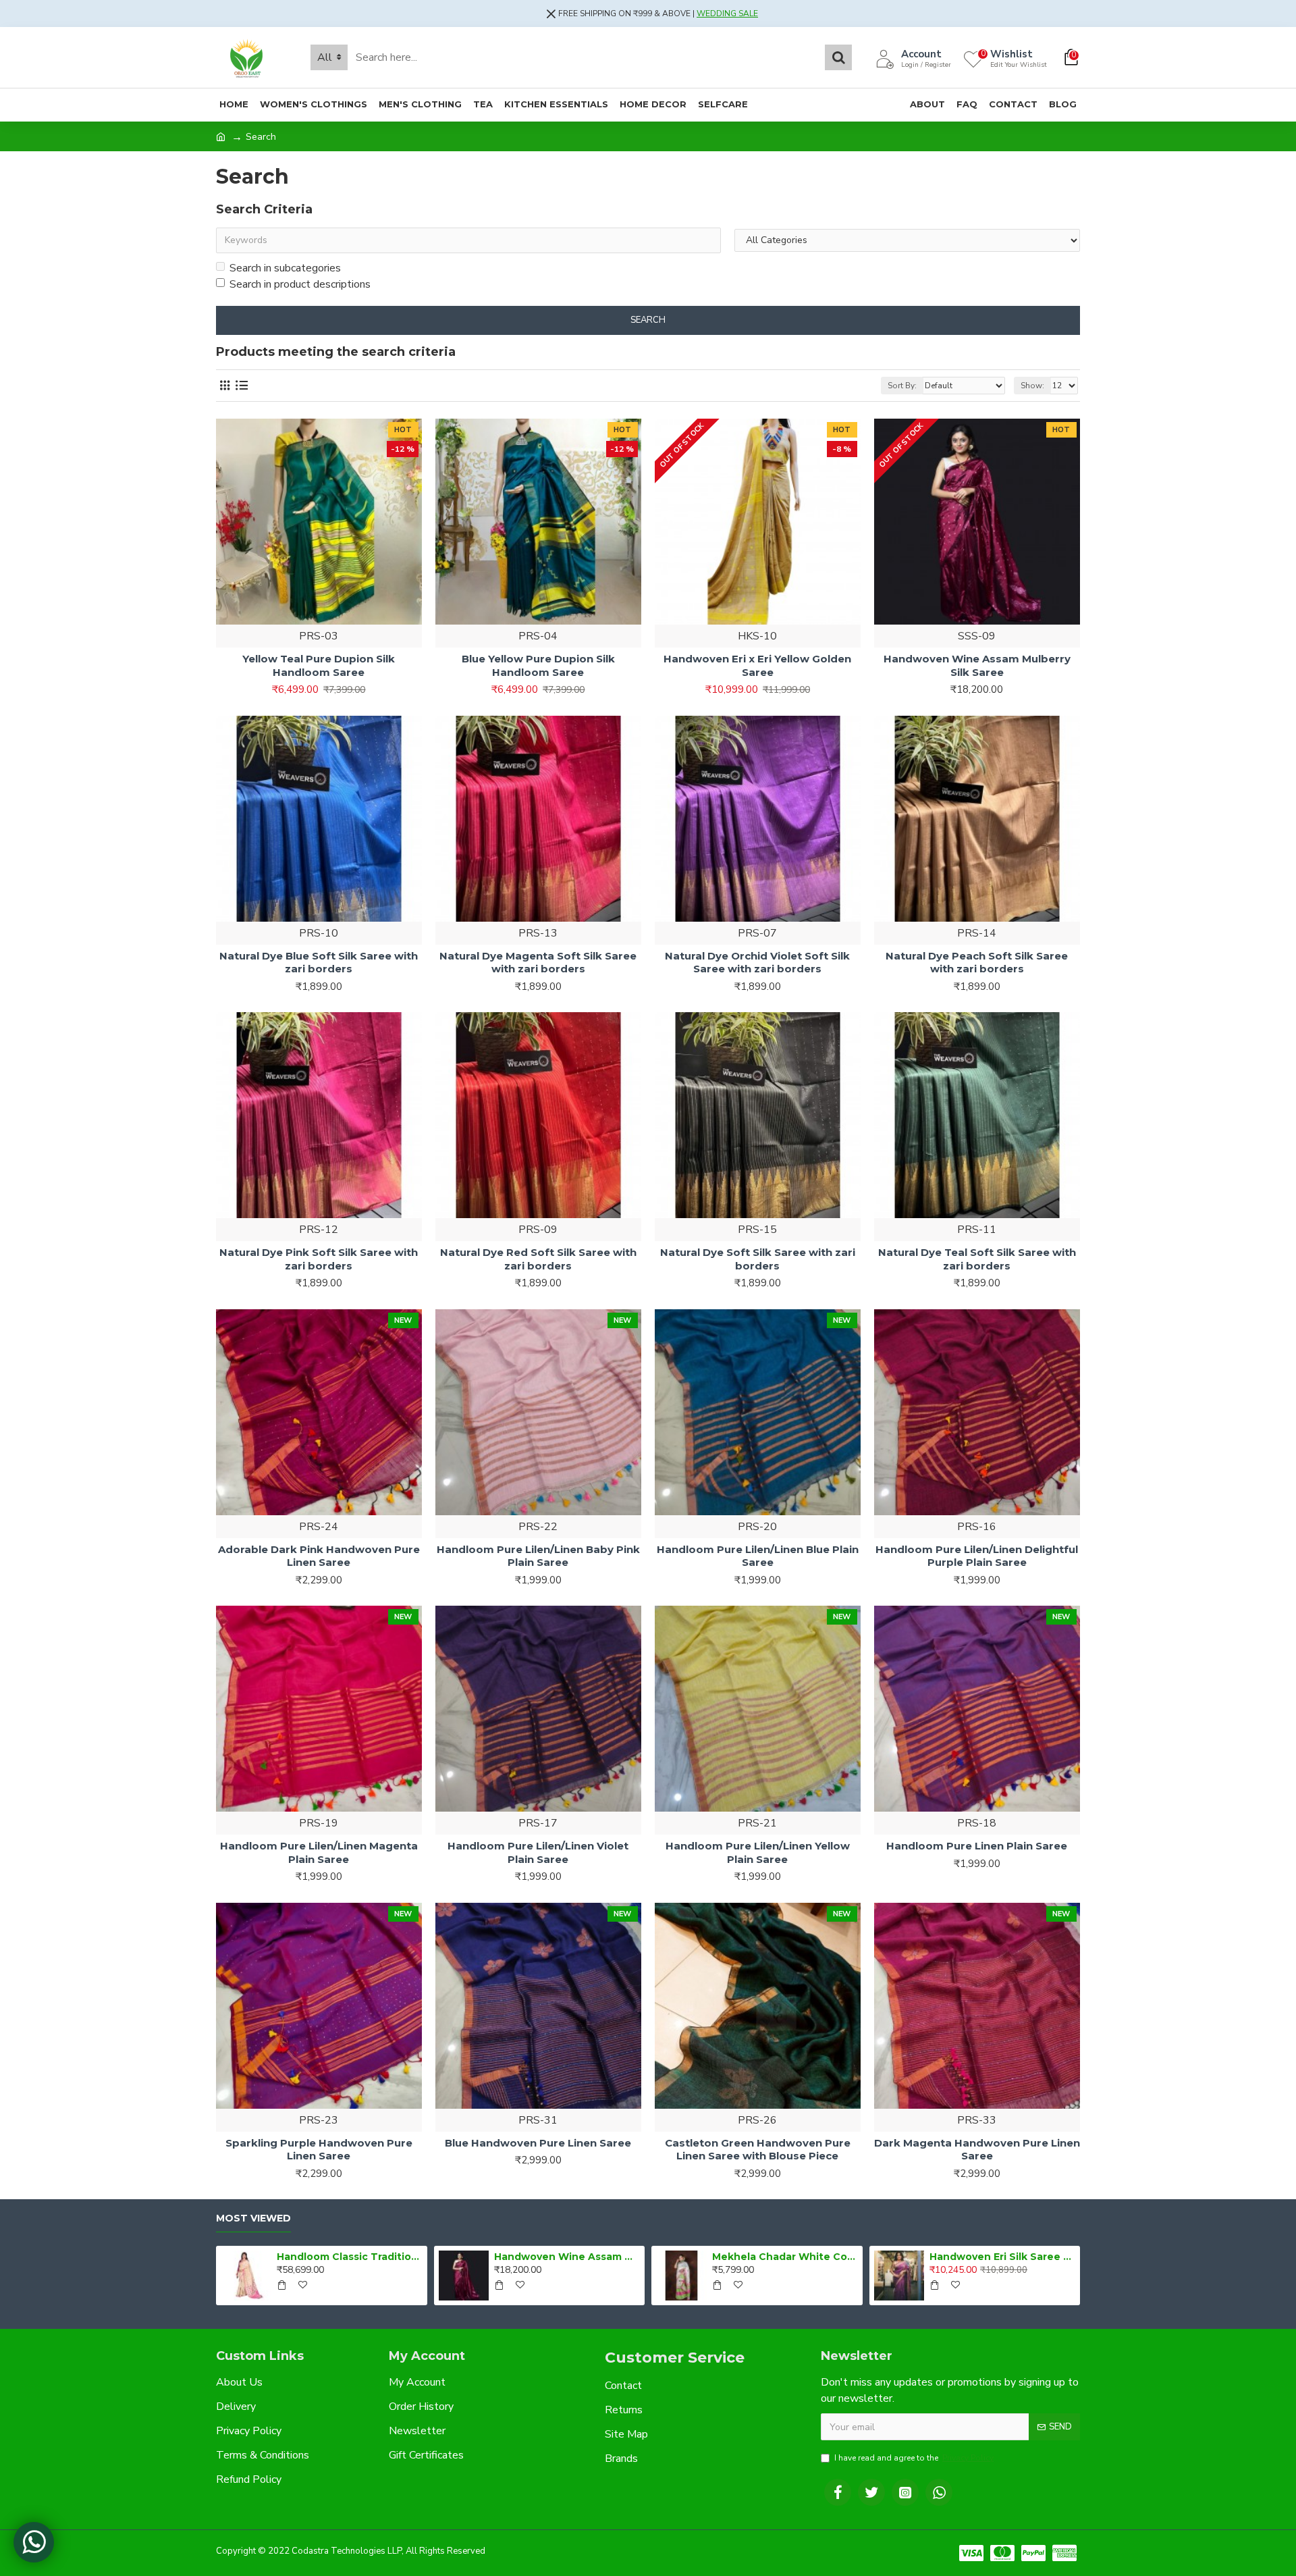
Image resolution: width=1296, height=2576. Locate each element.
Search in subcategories (285, 268)
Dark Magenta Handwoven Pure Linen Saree (977, 2150)
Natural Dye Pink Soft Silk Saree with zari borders (319, 1259)
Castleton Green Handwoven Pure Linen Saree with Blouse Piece (758, 2150)
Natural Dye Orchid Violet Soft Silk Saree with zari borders (757, 963)
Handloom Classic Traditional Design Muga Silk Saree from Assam (350, 2257)
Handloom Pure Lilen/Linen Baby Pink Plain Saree (538, 1556)
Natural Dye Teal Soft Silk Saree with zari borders (977, 1259)
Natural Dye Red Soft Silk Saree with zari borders (538, 1259)
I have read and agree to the (914, 2458)
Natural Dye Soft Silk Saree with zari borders (758, 1259)
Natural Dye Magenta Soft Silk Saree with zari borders (538, 963)
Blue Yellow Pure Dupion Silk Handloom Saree (538, 665)
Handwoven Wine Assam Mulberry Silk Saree (977, 665)
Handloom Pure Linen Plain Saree (977, 1846)
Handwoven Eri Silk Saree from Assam (1002, 2257)
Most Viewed (253, 2218)
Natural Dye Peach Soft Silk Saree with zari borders (977, 963)
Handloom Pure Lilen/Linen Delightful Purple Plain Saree (977, 1556)
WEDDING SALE (727, 14)
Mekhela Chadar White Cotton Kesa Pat (785, 2257)
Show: (1032, 386)
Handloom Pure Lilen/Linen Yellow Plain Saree (758, 1852)
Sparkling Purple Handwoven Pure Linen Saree (319, 2150)
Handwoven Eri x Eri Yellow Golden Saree (757, 665)
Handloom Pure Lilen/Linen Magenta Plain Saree (319, 1852)
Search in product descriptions (300, 284)
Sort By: (902, 386)
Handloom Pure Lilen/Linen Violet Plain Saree (538, 1852)
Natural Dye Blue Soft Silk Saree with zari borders (319, 963)
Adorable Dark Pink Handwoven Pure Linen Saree (319, 1556)
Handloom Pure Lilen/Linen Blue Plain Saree (758, 1556)
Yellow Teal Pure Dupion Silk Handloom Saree (319, 665)
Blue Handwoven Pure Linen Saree (538, 2143)
